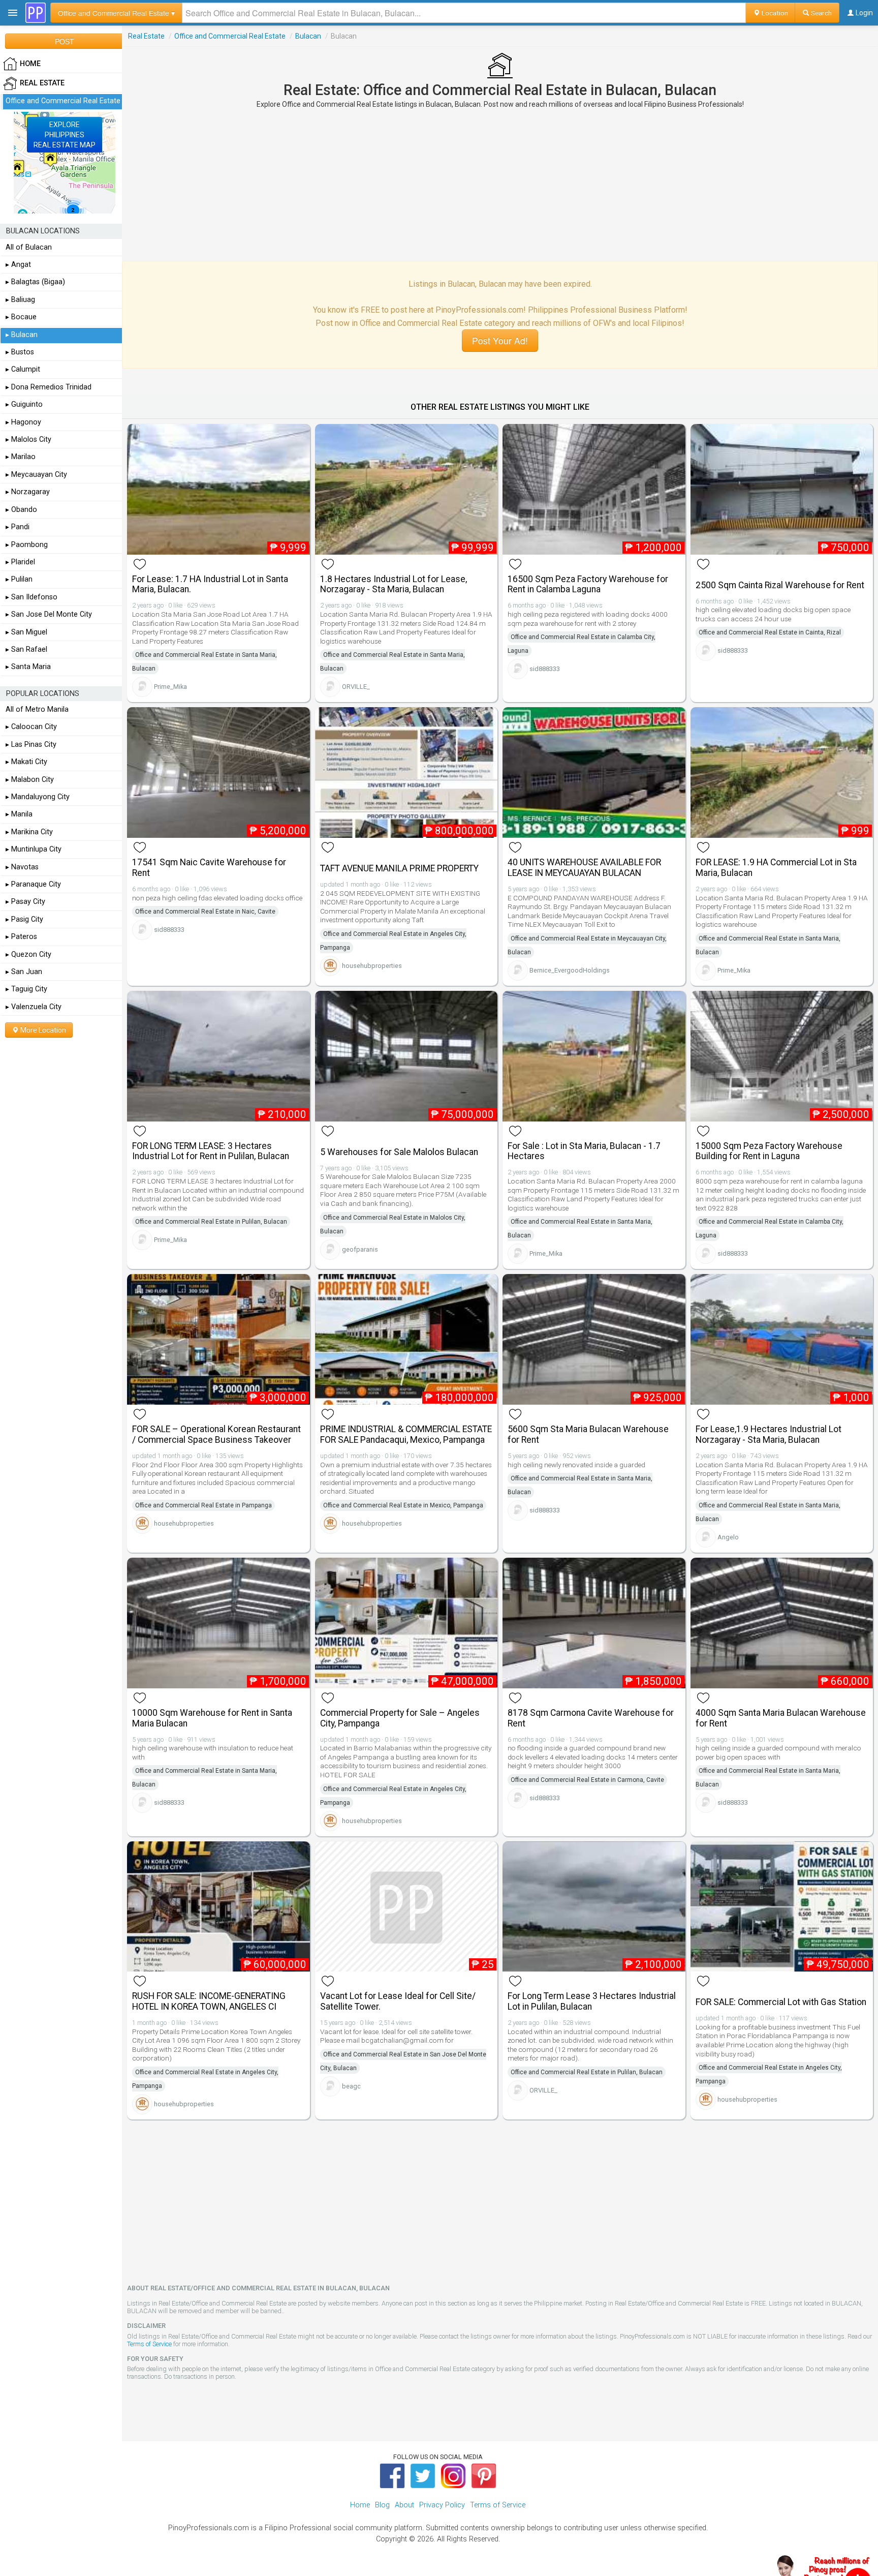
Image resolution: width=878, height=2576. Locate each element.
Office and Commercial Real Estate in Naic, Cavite (205, 912)
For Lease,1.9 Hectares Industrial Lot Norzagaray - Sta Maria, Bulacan (769, 1434)
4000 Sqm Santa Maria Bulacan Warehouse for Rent (781, 1718)
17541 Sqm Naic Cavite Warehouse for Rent (209, 868)
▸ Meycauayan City (36, 475)
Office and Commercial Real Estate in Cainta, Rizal (770, 632)
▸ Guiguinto (24, 404)
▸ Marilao (21, 457)
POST (65, 41)
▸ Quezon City (28, 954)
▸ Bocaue (21, 317)
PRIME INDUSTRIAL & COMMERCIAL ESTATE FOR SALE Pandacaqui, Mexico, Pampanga (406, 1434)
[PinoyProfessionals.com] (36, 13)
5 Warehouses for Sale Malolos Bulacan (399, 1152)
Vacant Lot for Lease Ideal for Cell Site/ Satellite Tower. (398, 2001)
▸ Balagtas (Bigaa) (35, 282)
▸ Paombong (27, 545)
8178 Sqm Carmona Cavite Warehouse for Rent (591, 1718)
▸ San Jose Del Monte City (49, 614)
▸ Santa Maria (28, 667)
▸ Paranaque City (33, 884)
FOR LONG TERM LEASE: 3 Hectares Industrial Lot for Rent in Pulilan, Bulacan (211, 1151)
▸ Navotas (22, 867)
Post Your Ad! (500, 340)
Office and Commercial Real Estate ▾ (116, 13)
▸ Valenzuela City (34, 1007)
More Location (42, 1030)
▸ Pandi (18, 527)
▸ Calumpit (23, 369)
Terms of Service (149, 2344)
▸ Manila (19, 814)
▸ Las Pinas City (31, 745)
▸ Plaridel (20, 562)
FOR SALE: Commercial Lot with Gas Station (781, 2002)
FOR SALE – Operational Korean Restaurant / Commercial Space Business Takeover (216, 1434)
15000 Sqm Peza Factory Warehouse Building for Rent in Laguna (769, 1151)
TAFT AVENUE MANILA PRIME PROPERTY (399, 868)
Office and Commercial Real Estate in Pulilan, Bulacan (211, 1222)
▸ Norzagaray (28, 492)
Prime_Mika (170, 687)
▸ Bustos (20, 352)
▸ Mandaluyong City (38, 797)
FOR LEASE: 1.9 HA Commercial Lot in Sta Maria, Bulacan (776, 868)
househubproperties (372, 966)
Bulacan (308, 36)
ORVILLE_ (356, 687)
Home (360, 2505)
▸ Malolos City (28, 440)
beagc (351, 2086)
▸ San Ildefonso (32, 597)
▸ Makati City (26, 762)
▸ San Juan (24, 972)
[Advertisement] (500, 185)
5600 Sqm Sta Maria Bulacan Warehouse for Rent (588, 1434)
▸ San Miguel (26, 632)
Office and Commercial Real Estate (230, 36)
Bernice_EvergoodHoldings (570, 970)
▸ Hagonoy (23, 422)
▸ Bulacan (22, 335)
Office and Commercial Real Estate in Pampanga (203, 1505)
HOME (30, 64)
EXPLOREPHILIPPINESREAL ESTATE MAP (65, 135)
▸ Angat (18, 265)
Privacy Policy (442, 2505)
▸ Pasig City (24, 919)
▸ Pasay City (25, 902)
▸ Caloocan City (31, 727)
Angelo (728, 1537)
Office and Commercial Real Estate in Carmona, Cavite (587, 1780)
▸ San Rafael (26, 649)
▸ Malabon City (30, 780)
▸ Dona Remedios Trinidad (49, 387)
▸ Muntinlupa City (34, 849)
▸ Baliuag (20, 300)
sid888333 (545, 669)
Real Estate (146, 36)
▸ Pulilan (19, 579)
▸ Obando (21, 510)
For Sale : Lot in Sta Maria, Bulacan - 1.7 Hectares (584, 1151)
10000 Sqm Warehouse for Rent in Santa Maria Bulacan (212, 1718)
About (404, 2505)
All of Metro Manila (37, 709)
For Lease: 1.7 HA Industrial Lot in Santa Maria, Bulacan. (210, 584)
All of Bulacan (29, 247)
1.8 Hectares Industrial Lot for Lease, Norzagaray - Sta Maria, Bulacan (394, 584)
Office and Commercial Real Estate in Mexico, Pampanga (403, 1505)
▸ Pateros (21, 937)
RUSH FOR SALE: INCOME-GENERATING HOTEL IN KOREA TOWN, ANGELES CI (209, 2001)
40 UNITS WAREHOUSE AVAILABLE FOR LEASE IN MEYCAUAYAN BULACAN (584, 868)
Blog (382, 2505)
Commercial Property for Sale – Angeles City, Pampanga (400, 1718)
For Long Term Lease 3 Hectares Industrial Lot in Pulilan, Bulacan (592, 2001)
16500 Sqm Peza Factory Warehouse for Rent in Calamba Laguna (588, 584)
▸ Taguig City (26, 989)
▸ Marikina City (29, 832)
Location (774, 13)
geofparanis (360, 1249)
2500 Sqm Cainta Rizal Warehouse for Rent (780, 585)
